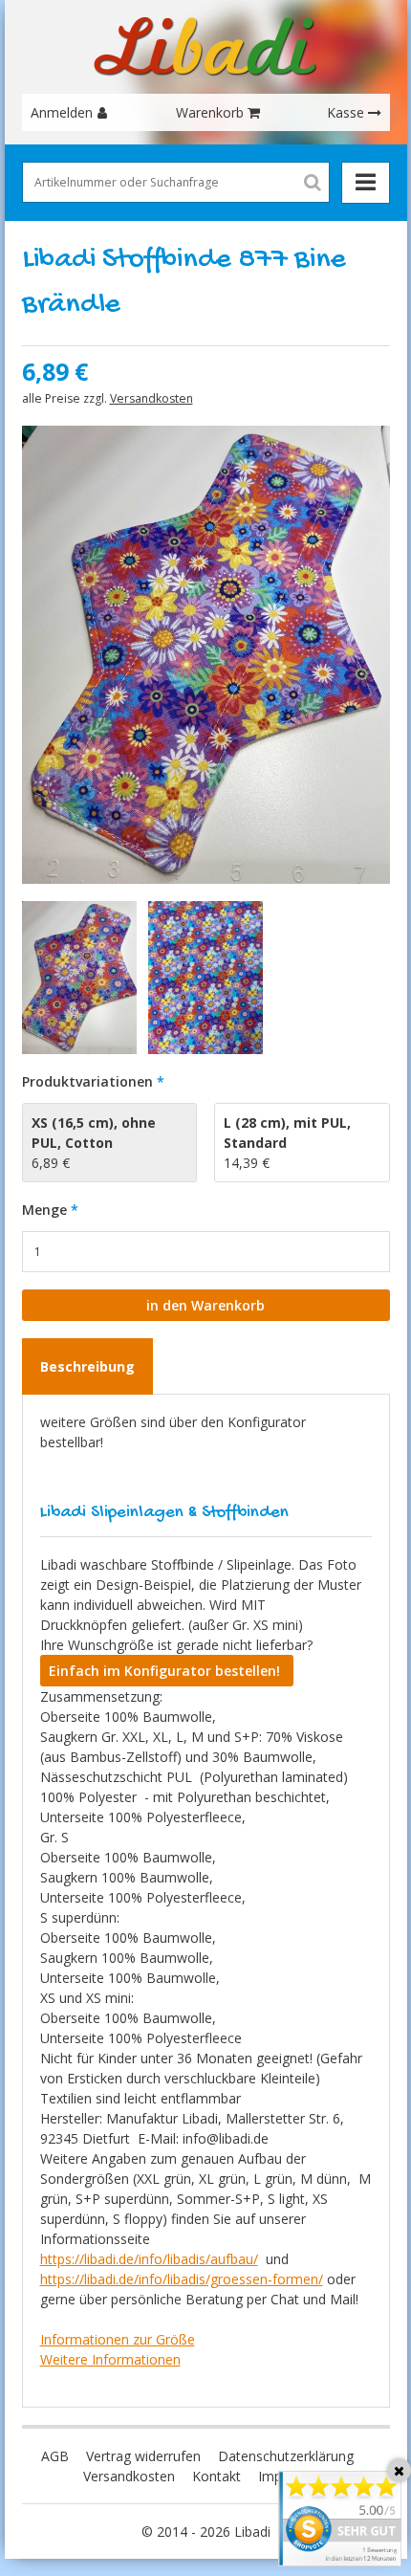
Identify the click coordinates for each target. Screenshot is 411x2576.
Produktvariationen (87, 1081)
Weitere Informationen (110, 2359)
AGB (55, 2456)
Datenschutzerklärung (286, 2456)
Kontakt (216, 2476)
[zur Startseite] (205, 47)
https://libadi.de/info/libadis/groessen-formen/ (182, 2279)
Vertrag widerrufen (143, 2456)
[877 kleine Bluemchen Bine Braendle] (206, 978)
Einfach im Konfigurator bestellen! (166, 1671)
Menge (44, 1210)
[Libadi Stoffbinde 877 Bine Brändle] (206, 655)
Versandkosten (151, 398)
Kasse (346, 112)
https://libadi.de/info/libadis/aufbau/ (149, 2259)
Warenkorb (210, 112)
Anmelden (62, 112)
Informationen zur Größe (118, 2339)
